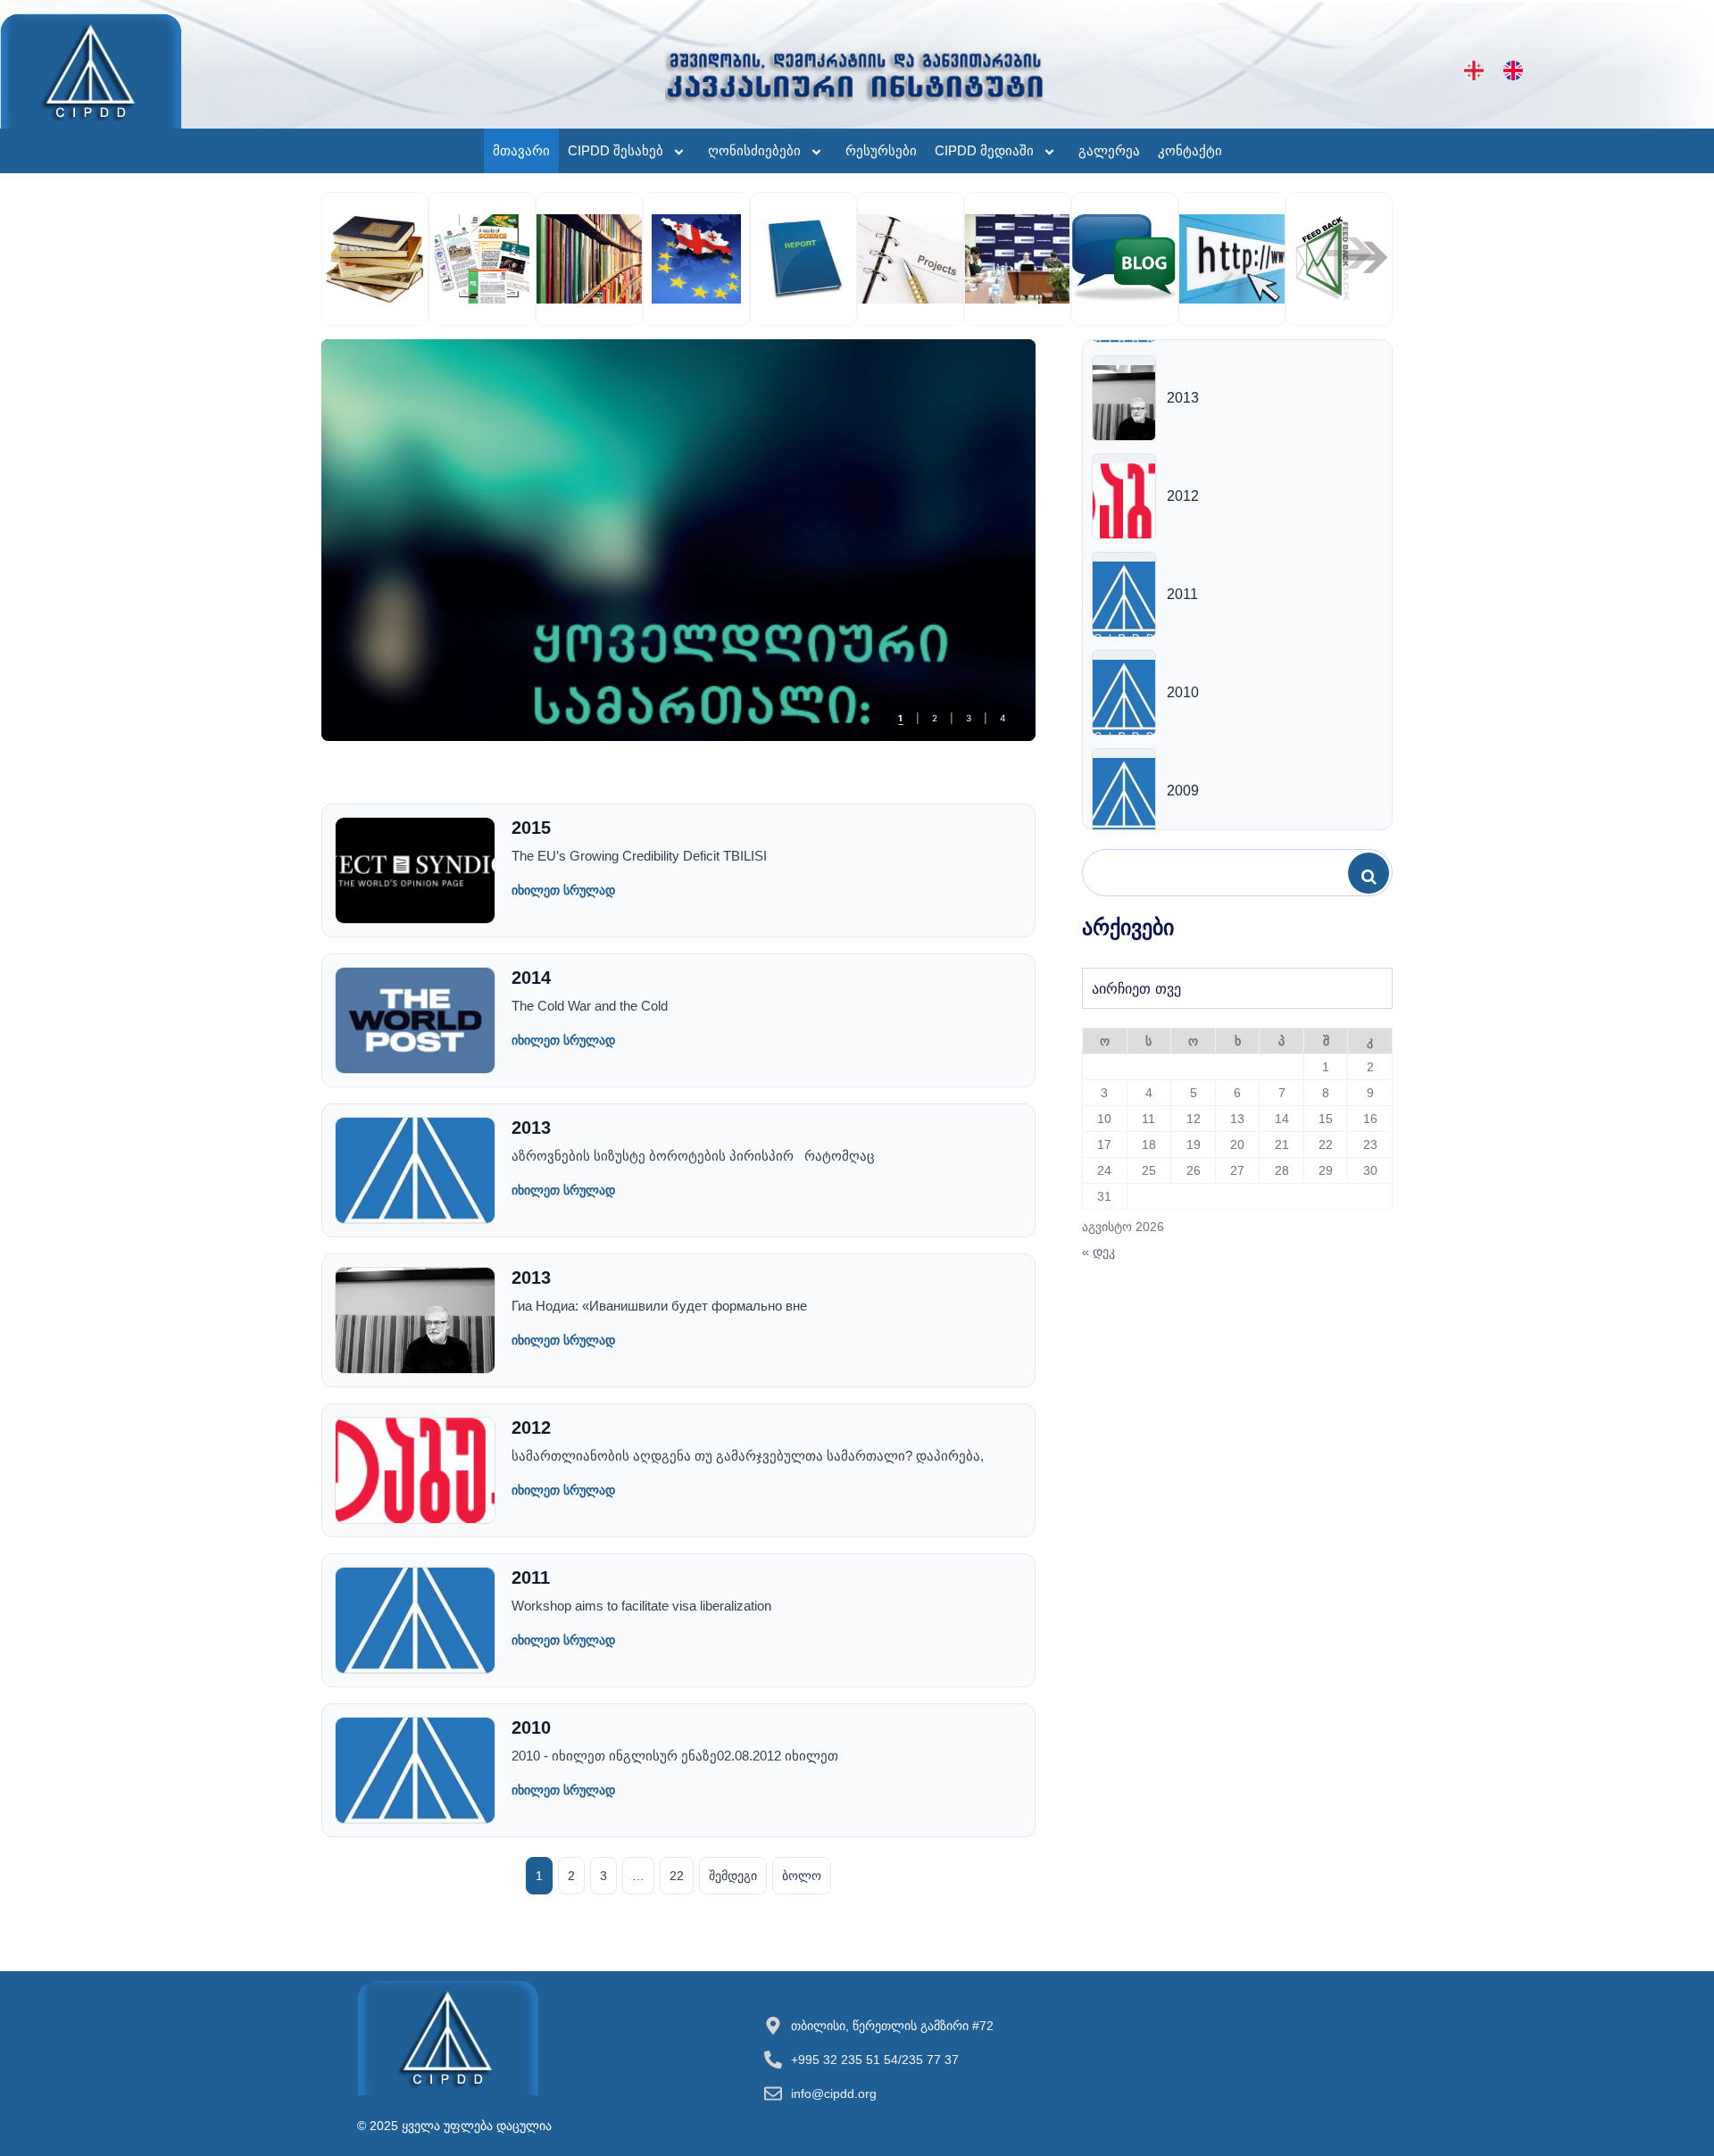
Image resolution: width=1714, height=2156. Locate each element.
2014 (531, 978)
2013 (531, 1128)
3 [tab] (969, 718)
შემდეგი (733, 1876)
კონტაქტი (1190, 150)
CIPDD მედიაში (984, 150)
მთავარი (521, 150)
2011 (531, 1577)
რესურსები (881, 150)
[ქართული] (1474, 71)
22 (677, 1876)
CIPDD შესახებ (616, 150)
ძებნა (1373, 874)
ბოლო (802, 1876)
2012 (531, 1428)
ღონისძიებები (754, 150)
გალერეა (1109, 150)
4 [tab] (1003, 718)
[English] (1513, 71)
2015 (531, 828)
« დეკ (1098, 1252)
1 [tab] (900, 718)
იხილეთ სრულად (563, 890)
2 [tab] (935, 718)
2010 (531, 1727)
